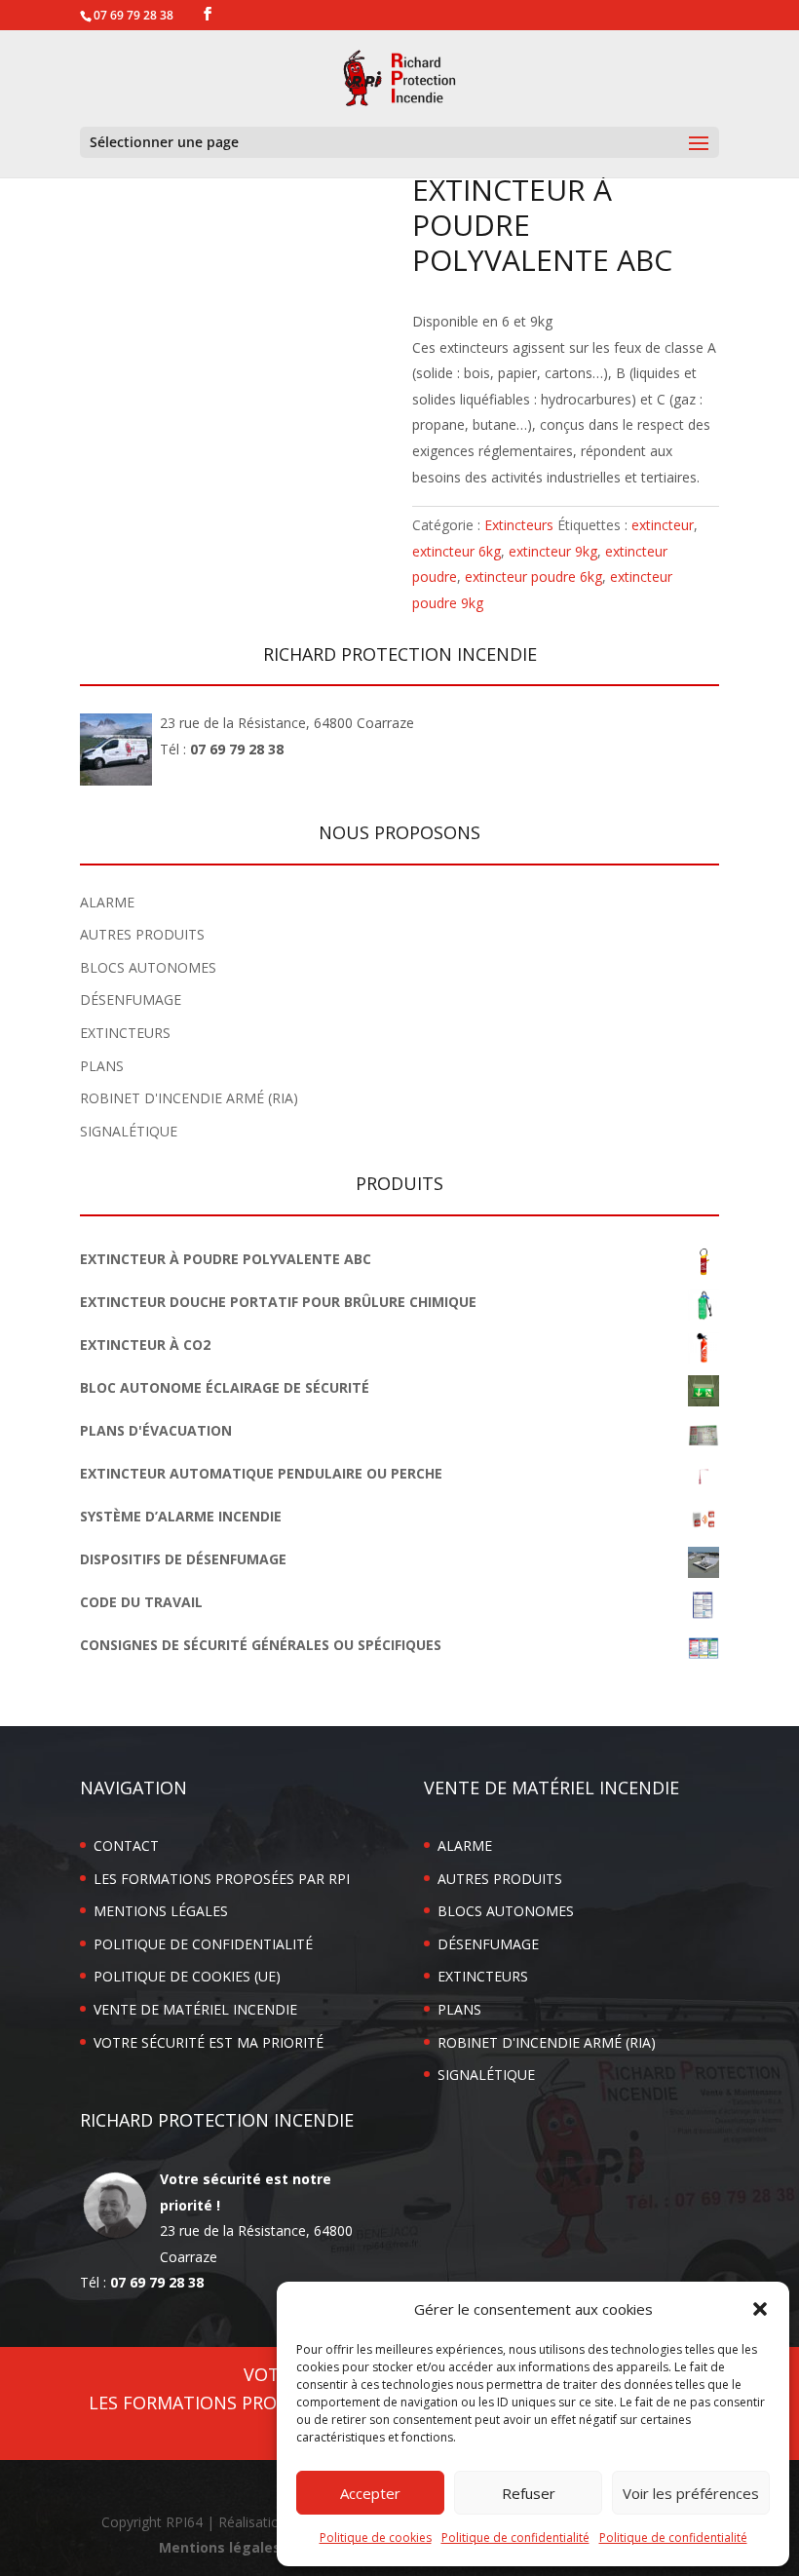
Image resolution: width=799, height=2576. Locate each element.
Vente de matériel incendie (195, 2009)
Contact (126, 1845)
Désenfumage (131, 1000)
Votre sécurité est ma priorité (209, 2042)
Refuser (529, 2493)
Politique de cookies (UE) (187, 1976)
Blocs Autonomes (148, 967)
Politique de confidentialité (515, 2538)
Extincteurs (519, 525)
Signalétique (129, 1131)
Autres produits (142, 934)
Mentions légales (161, 1911)
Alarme (107, 902)
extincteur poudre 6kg (533, 577)
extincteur (663, 525)
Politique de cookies (376, 2538)
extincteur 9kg (553, 551)
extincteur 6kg (457, 551)
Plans (102, 1066)
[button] (760, 2309)
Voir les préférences (691, 2493)
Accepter (370, 2493)
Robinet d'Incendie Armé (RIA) (189, 1098)
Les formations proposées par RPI (222, 1879)
